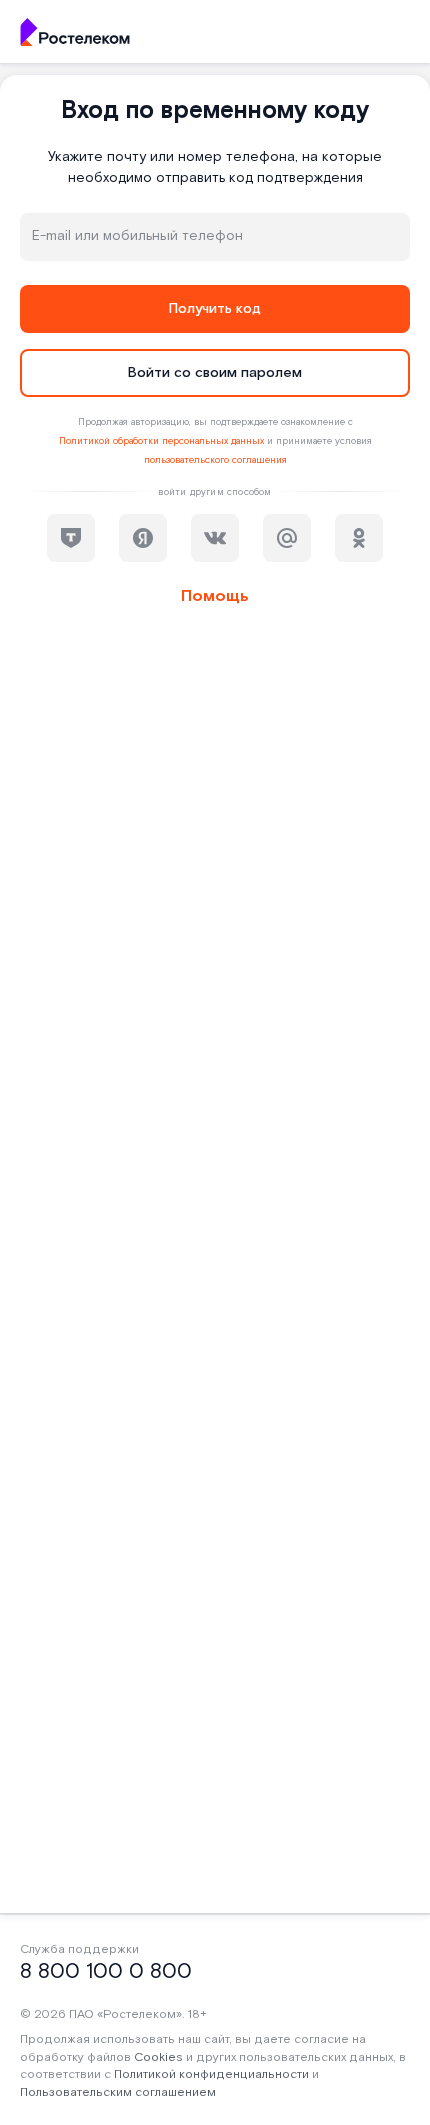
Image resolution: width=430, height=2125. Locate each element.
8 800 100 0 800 (106, 1971)
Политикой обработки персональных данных (161, 441)
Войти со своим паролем (215, 373)
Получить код (215, 309)
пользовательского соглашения (215, 460)
